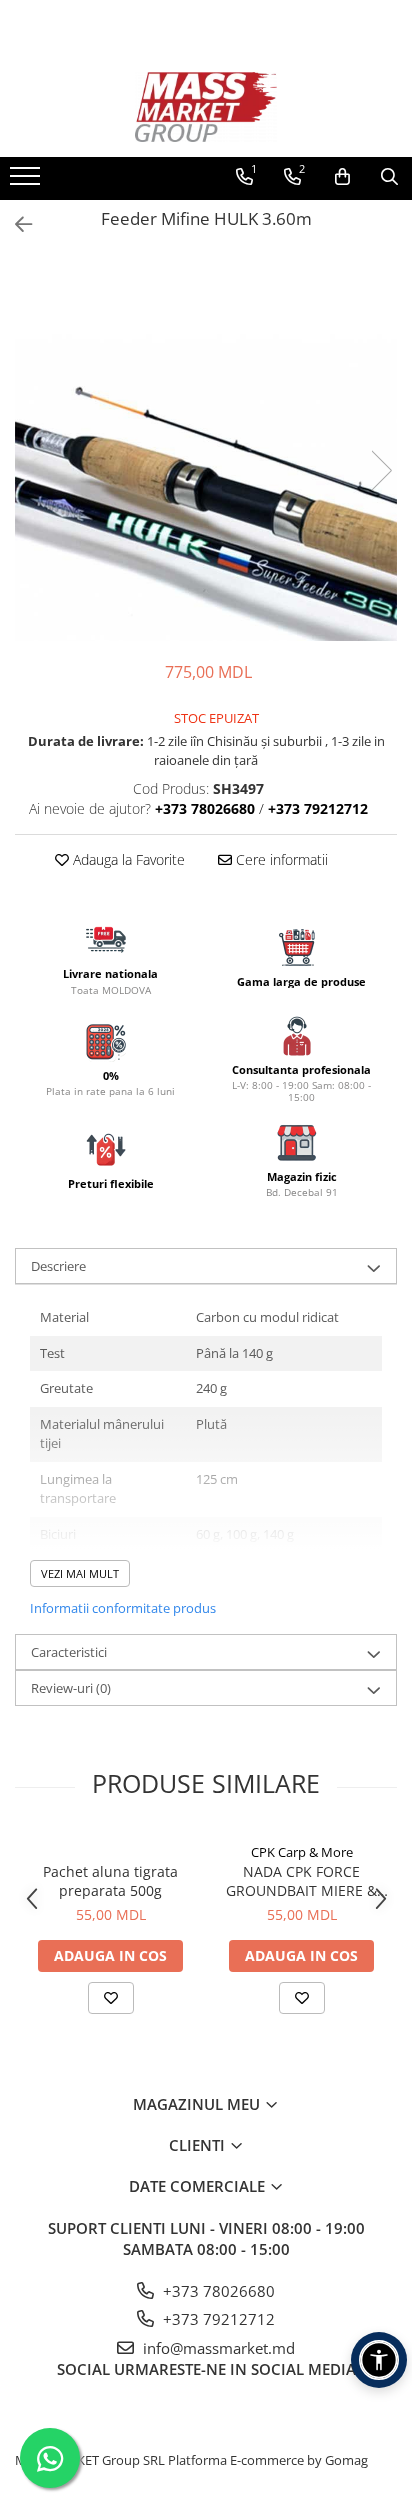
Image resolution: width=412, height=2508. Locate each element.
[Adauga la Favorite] (111, 1998)
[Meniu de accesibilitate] (379, 2360)
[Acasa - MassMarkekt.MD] (206, 107)
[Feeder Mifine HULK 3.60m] (206, 450)
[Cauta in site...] (389, 177)
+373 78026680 (217, 2291)
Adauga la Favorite (127, 859)
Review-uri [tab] (71, 1688)
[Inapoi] (15, 224)
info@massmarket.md (217, 2348)
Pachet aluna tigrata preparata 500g (110, 1881)
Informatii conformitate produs (123, 1608)
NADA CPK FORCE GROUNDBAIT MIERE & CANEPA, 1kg (301, 1881)
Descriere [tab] (58, 1266)
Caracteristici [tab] (69, 1652)
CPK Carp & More (302, 1852)
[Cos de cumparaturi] (342, 177)
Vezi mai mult (80, 1573)
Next (381, 470)
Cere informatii (280, 859)
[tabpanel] (206, 450)
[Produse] (27, 182)
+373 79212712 (217, 2319)
